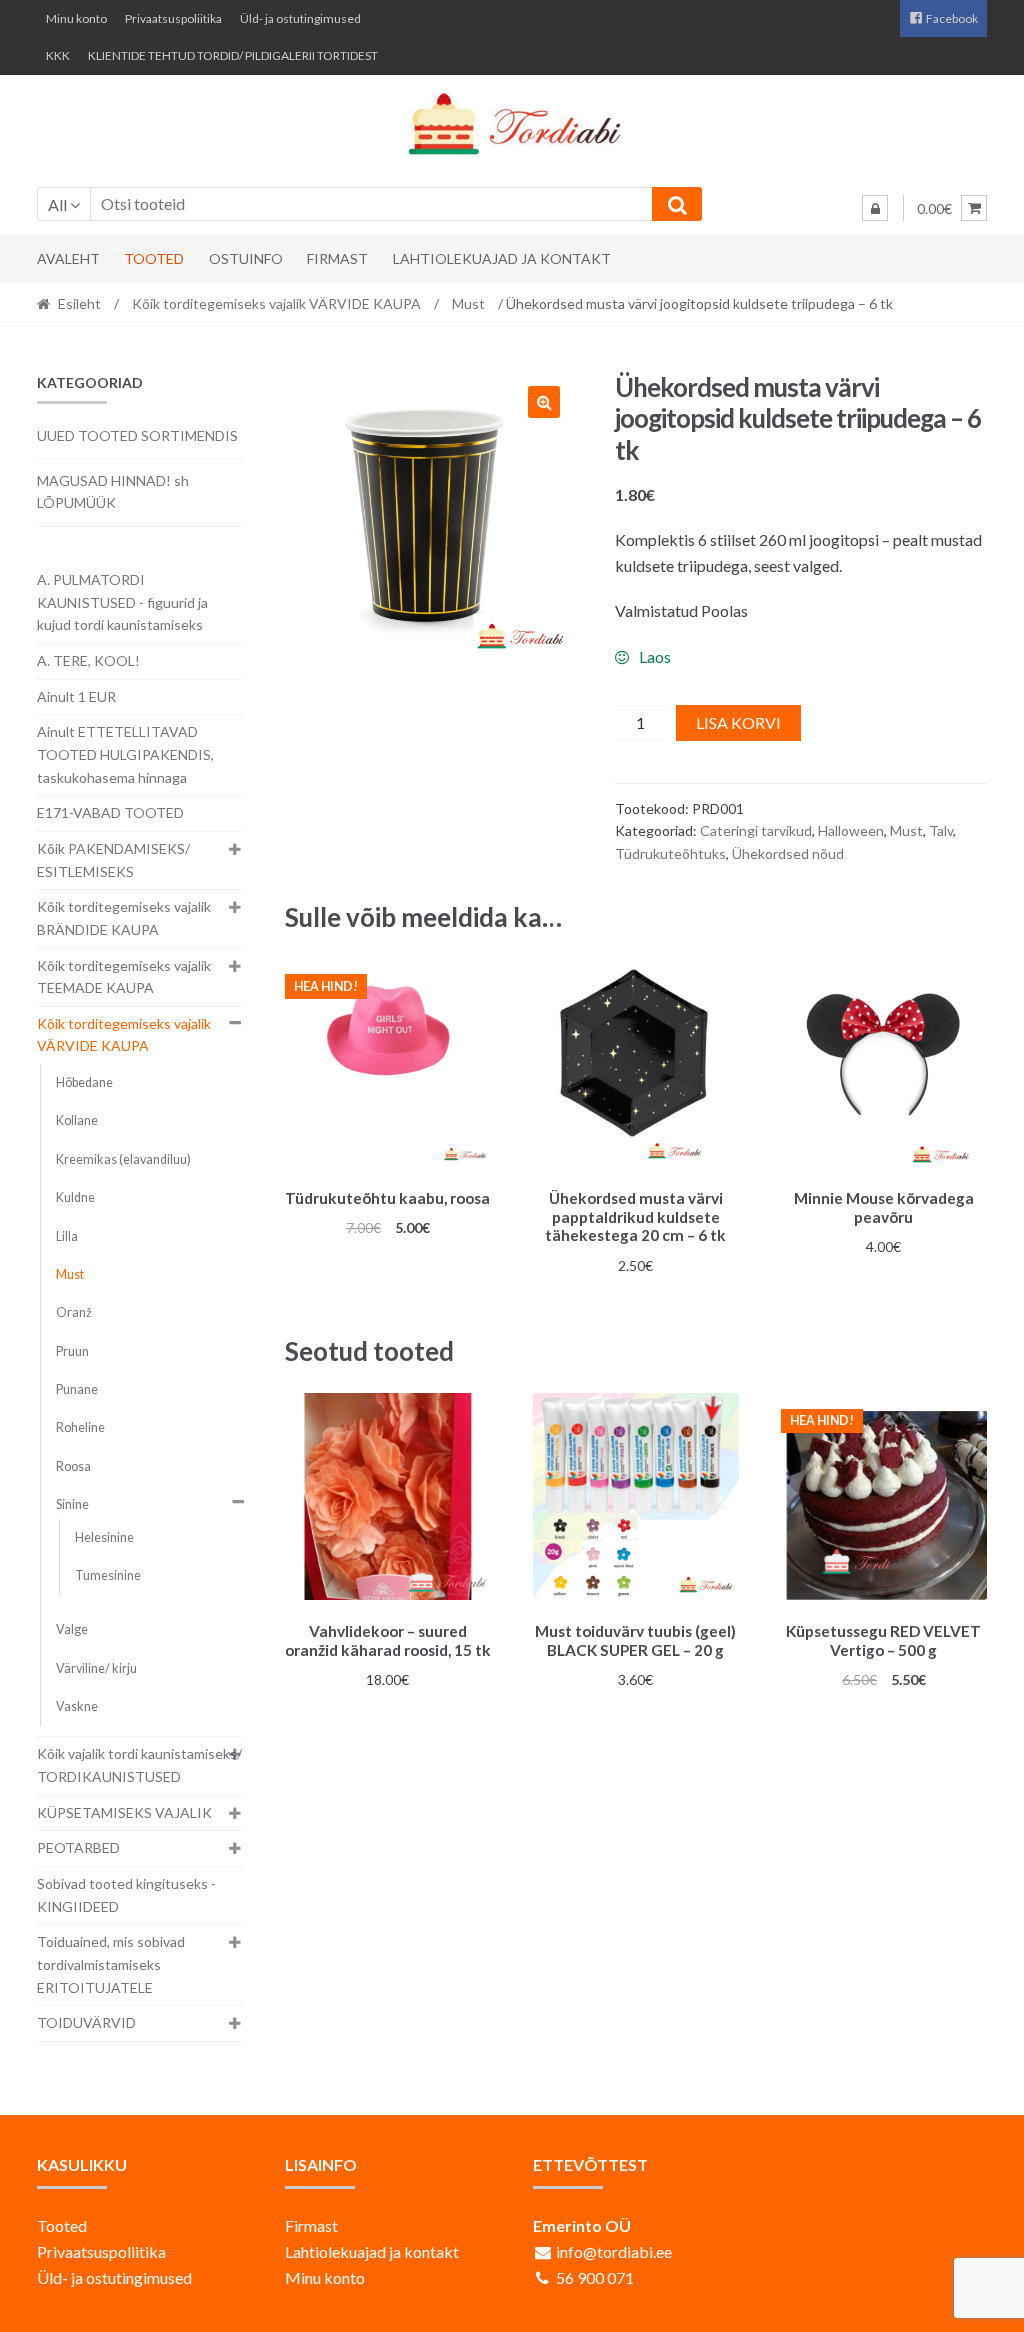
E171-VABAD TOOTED (110, 812)
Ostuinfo (246, 258)
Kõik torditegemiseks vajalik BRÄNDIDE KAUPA (124, 918)
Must (468, 303)
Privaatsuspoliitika (173, 18)
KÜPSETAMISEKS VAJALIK (124, 1812)
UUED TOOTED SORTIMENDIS (137, 435)
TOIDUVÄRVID (86, 2022)
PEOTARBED (78, 1847)
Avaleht (68, 258)
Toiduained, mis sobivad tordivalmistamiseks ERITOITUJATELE (111, 1964)
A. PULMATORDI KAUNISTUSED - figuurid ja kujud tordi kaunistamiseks (122, 602)
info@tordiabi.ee (614, 2251)
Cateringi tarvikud (756, 830)
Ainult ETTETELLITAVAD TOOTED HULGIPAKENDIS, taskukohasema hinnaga (125, 754)
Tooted (154, 258)
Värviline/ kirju (96, 1668)
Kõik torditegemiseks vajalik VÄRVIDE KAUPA (276, 303)
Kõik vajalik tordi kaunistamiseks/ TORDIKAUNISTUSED (139, 1765)
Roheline (80, 1427)
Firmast (337, 258)
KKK (58, 55)
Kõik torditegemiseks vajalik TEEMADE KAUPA (124, 977)
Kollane (77, 1120)
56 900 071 (595, 2277)
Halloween (851, 830)
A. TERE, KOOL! (88, 660)
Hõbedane (84, 1082)
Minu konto (76, 18)
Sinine (72, 1504)
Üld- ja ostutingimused (300, 18)
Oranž (74, 1312)
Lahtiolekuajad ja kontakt (502, 258)
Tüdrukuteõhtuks (670, 853)
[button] (544, 402)
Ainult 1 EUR (76, 696)
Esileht (79, 303)
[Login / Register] (875, 208)
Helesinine (104, 1537)
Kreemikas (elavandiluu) (123, 1159)
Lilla (67, 1236)
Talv (941, 830)
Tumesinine (108, 1575)
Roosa (73, 1466)
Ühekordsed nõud (788, 853)
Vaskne (77, 1706)
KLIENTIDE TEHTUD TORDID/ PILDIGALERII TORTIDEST (233, 55)
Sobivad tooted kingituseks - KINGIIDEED (126, 1895)
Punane (77, 1389)
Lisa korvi (738, 722)
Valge (72, 1629)
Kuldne (75, 1197)
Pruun (72, 1351)
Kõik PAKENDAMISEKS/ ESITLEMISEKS (113, 860)
